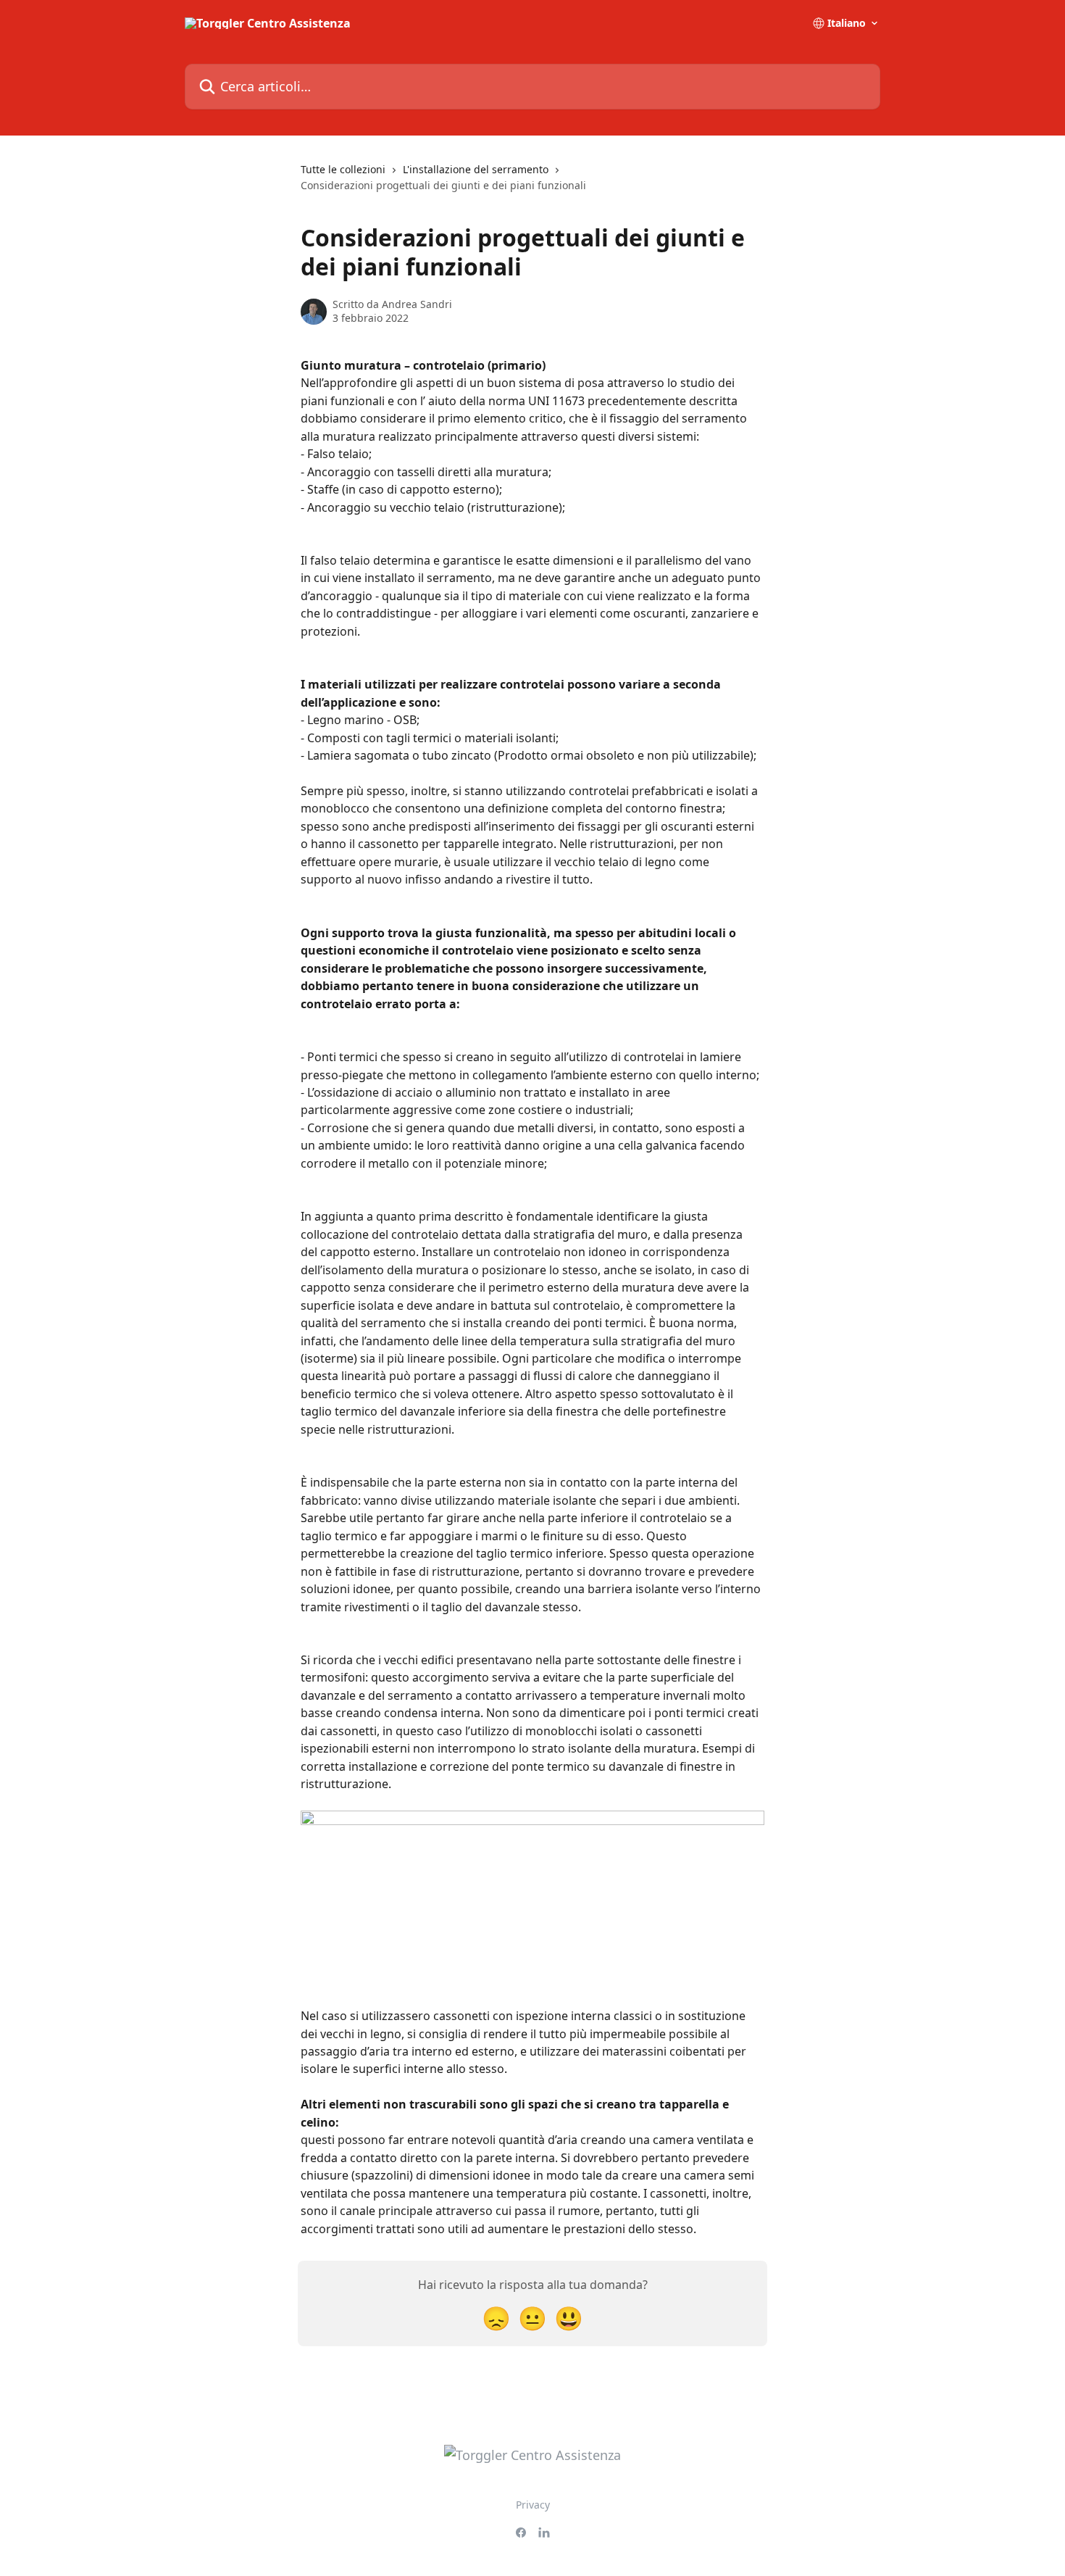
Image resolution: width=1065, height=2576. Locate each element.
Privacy (533, 2505)
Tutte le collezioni (343, 169)
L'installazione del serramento (476, 169)
